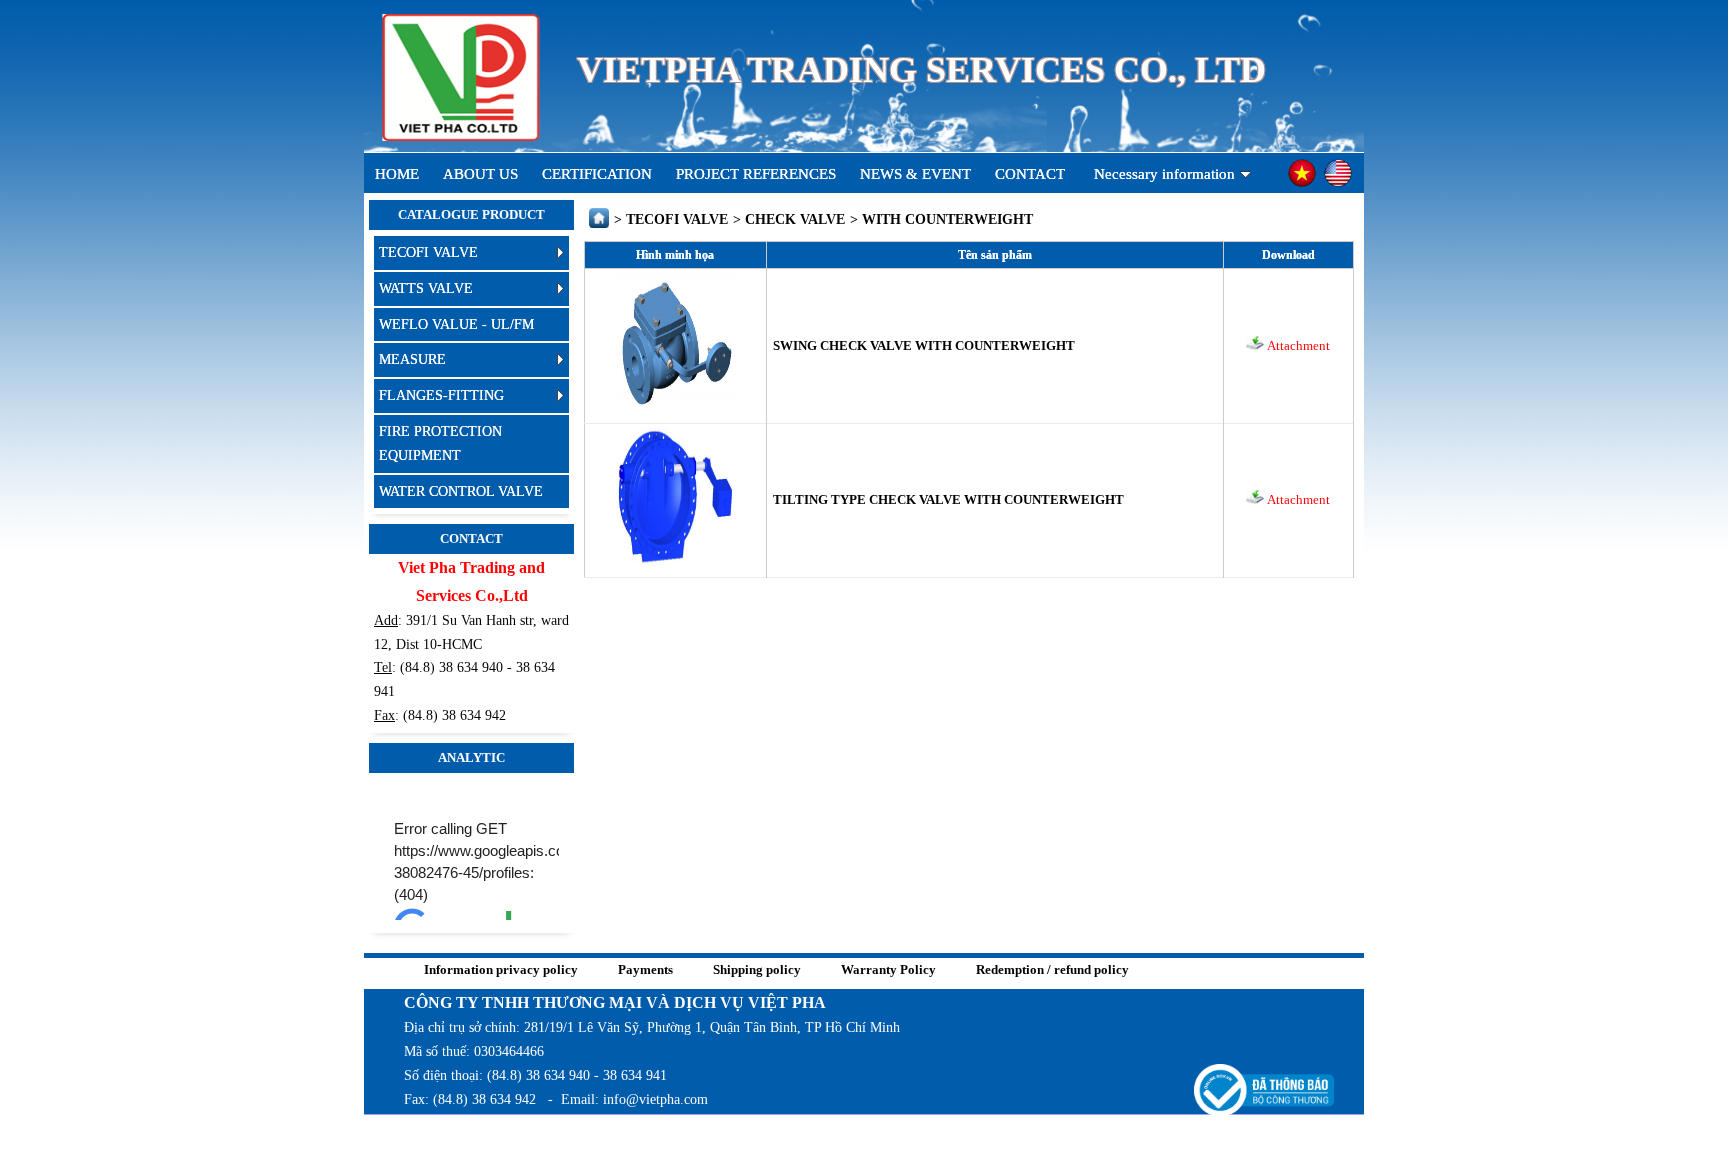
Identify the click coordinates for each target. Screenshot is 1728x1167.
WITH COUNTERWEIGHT (947, 219)
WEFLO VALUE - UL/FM (456, 324)
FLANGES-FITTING (441, 395)
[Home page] (599, 223)
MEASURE (412, 359)
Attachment (1297, 345)
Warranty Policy (888, 969)
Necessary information (1164, 174)
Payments (645, 969)
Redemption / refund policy (1052, 969)
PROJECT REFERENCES (756, 174)
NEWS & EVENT (915, 174)
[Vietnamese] (1302, 184)
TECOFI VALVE (428, 252)
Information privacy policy (501, 969)
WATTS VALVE (426, 288)
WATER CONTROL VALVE (461, 491)
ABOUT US (480, 174)
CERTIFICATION (597, 174)
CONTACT (1030, 174)
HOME (397, 174)
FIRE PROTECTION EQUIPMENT (440, 443)
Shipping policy (757, 969)
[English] (1338, 184)
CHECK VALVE (795, 219)
